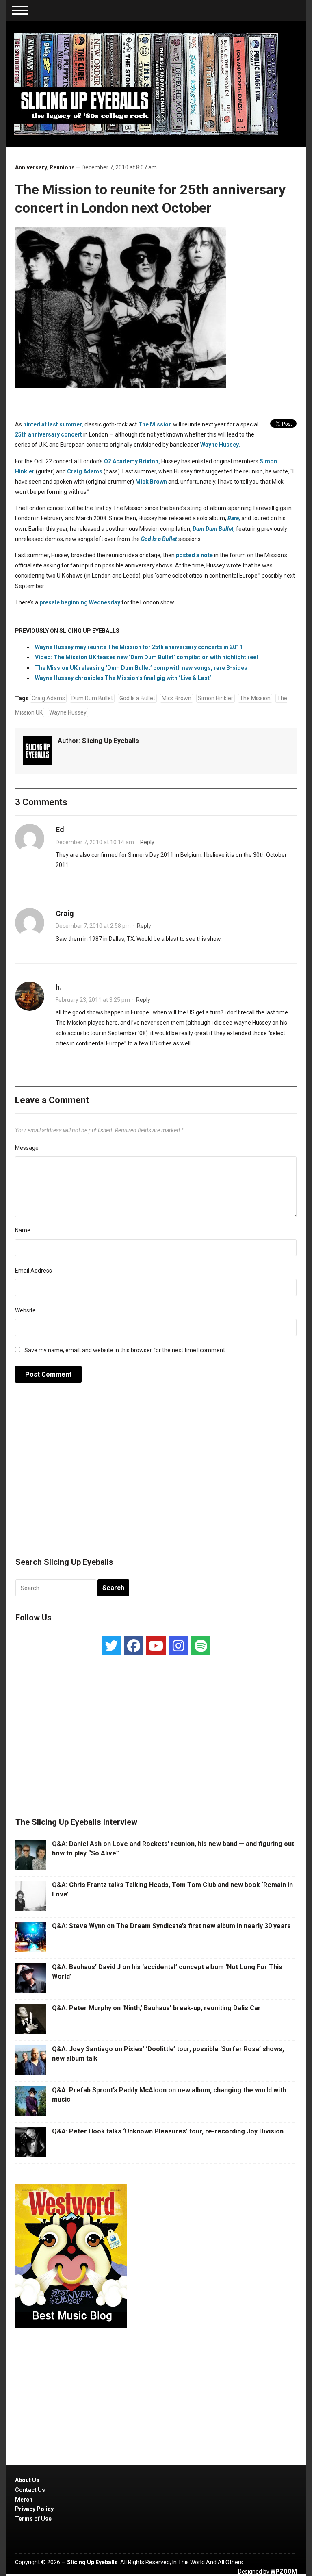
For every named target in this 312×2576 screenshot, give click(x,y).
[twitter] (111, 1646)
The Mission (155, 424)
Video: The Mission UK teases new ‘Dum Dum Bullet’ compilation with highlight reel (146, 657)
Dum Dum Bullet (92, 698)
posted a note (194, 555)
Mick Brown (151, 482)
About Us (27, 2480)
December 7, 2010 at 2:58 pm (93, 926)
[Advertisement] (156, 1474)
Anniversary (31, 167)
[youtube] (156, 1646)
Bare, (234, 518)
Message (27, 1148)
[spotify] (201, 1646)
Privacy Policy (34, 2509)
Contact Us (30, 2490)
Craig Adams (85, 471)
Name (23, 1230)
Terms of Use (33, 2519)
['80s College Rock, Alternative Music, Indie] (146, 83)
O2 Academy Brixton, (132, 461)
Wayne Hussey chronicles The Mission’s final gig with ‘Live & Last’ (123, 678)
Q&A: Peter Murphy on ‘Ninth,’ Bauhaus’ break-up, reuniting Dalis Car (156, 2008)
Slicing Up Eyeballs (110, 741)
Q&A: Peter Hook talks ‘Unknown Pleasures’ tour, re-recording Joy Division (168, 2131)
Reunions (62, 167)
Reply (147, 842)
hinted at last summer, (53, 424)
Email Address (34, 1271)
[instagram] (178, 1646)
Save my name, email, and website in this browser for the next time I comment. (125, 1350)
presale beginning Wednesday (80, 602)
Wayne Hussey (68, 712)
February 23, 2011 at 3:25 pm (93, 1000)
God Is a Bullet (137, 698)
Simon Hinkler (216, 698)
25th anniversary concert (49, 434)
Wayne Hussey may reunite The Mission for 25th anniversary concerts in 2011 (139, 647)
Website (25, 1310)
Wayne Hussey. (220, 445)
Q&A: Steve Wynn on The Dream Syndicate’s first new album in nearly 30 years (171, 1926)
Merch (24, 2500)
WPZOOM (284, 2572)
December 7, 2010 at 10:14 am (95, 842)
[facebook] (134, 1646)
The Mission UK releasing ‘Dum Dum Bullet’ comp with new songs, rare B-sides (141, 668)
